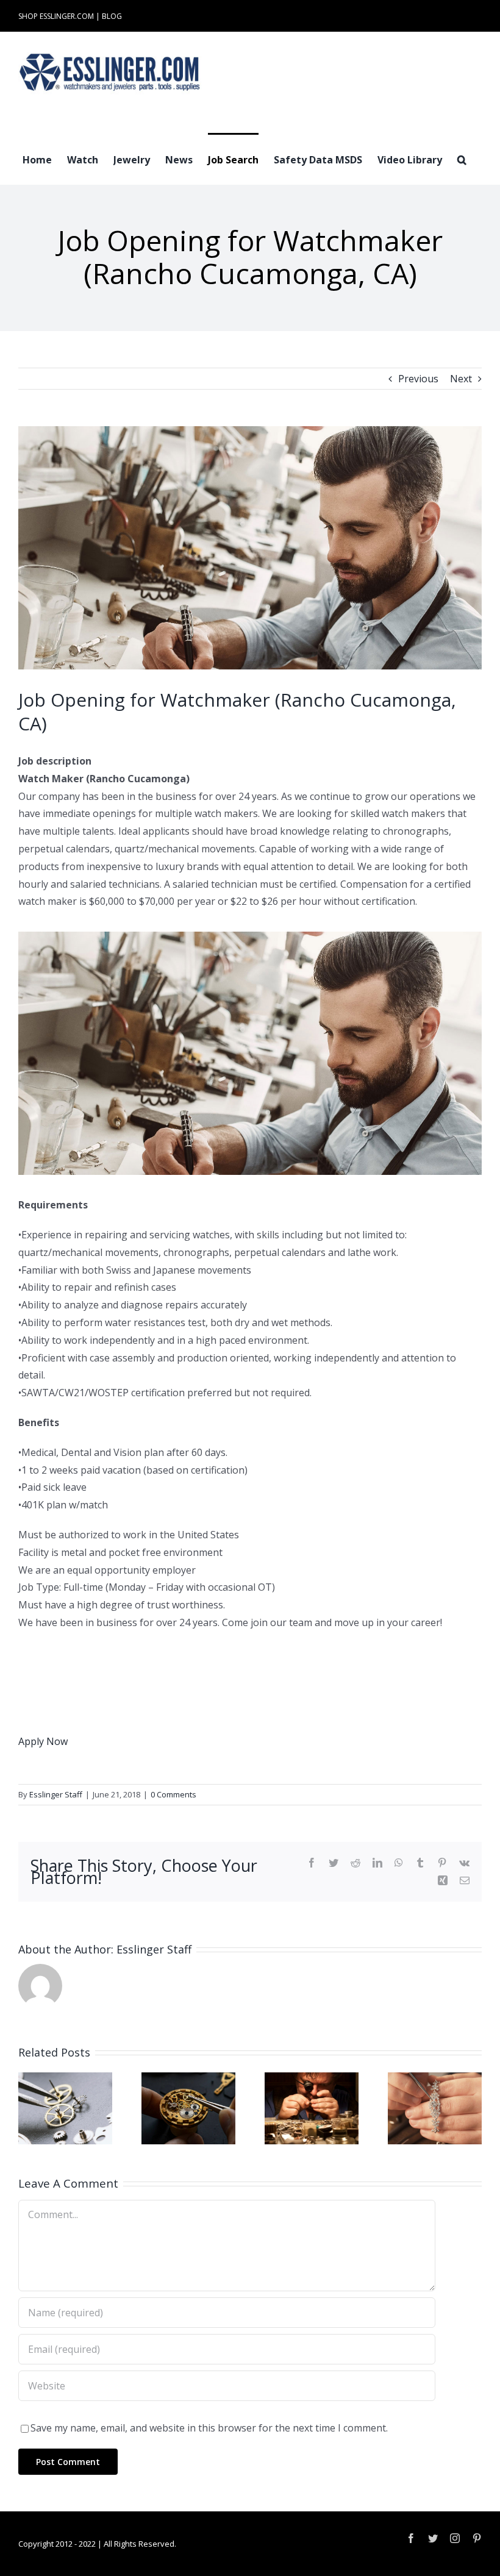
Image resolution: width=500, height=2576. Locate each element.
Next (461, 379)
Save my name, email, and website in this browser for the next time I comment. (209, 2428)
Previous (418, 379)
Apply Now (43, 1741)
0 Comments (173, 1794)
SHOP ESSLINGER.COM (56, 16)
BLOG (112, 16)
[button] (462, 159)
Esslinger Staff (56, 1794)
